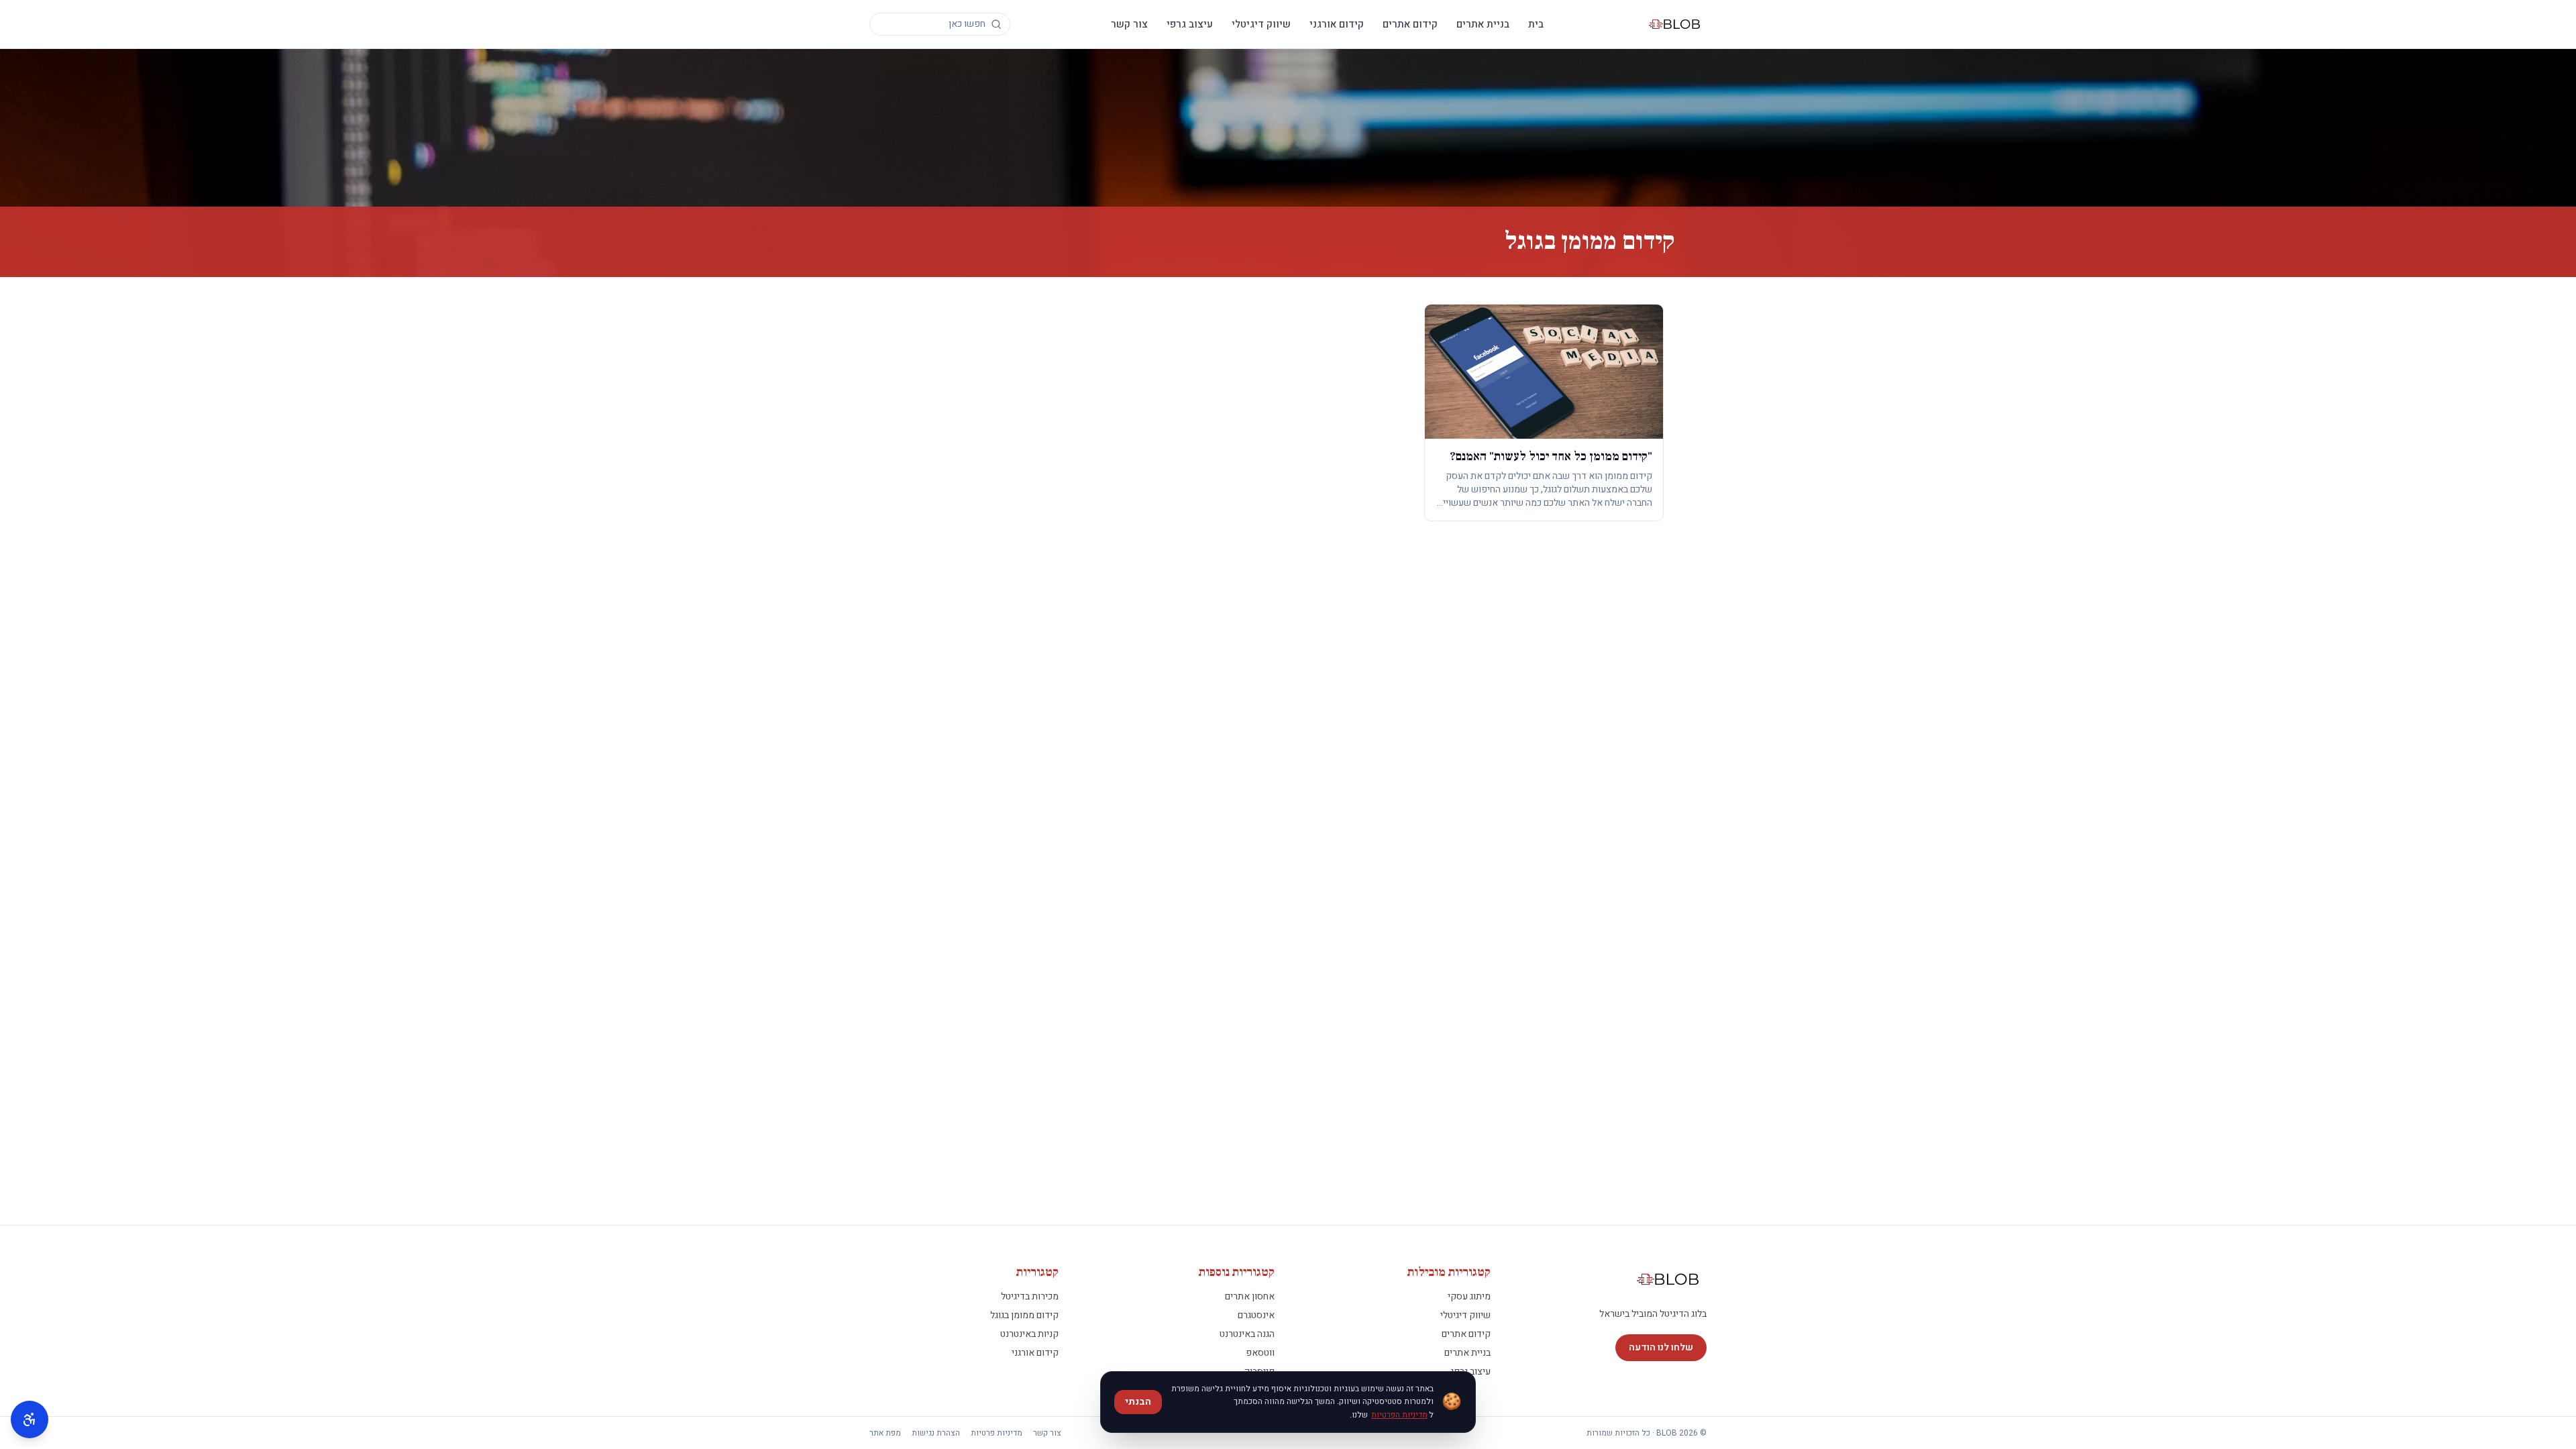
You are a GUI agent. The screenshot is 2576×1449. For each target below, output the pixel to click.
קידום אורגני (1337, 24)
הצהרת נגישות (936, 1433)
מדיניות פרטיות (997, 1433)
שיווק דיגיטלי (1261, 24)
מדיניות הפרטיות (1399, 1415)
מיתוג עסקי (1469, 1296)
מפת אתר (885, 1433)
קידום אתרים (1410, 24)
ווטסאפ (1260, 1353)
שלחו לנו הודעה (1661, 1347)
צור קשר (1129, 24)
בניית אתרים (1483, 24)
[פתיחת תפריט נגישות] (30, 1419)
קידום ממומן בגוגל (1024, 1315)
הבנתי (1138, 1402)
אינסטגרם (1256, 1315)
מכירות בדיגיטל (1030, 1296)
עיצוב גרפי (1190, 24)
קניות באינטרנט (1029, 1334)
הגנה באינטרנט (1247, 1334)
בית (1536, 24)
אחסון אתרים (1250, 1296)
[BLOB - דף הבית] (1675, 24)
